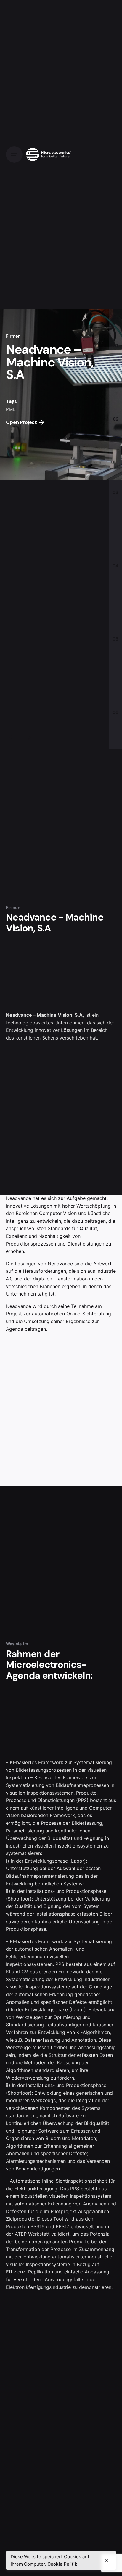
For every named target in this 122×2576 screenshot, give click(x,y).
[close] (106, 2561)
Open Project (21, 422)
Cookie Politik (62, 2564)
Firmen (13, 336)
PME (11, 409)
